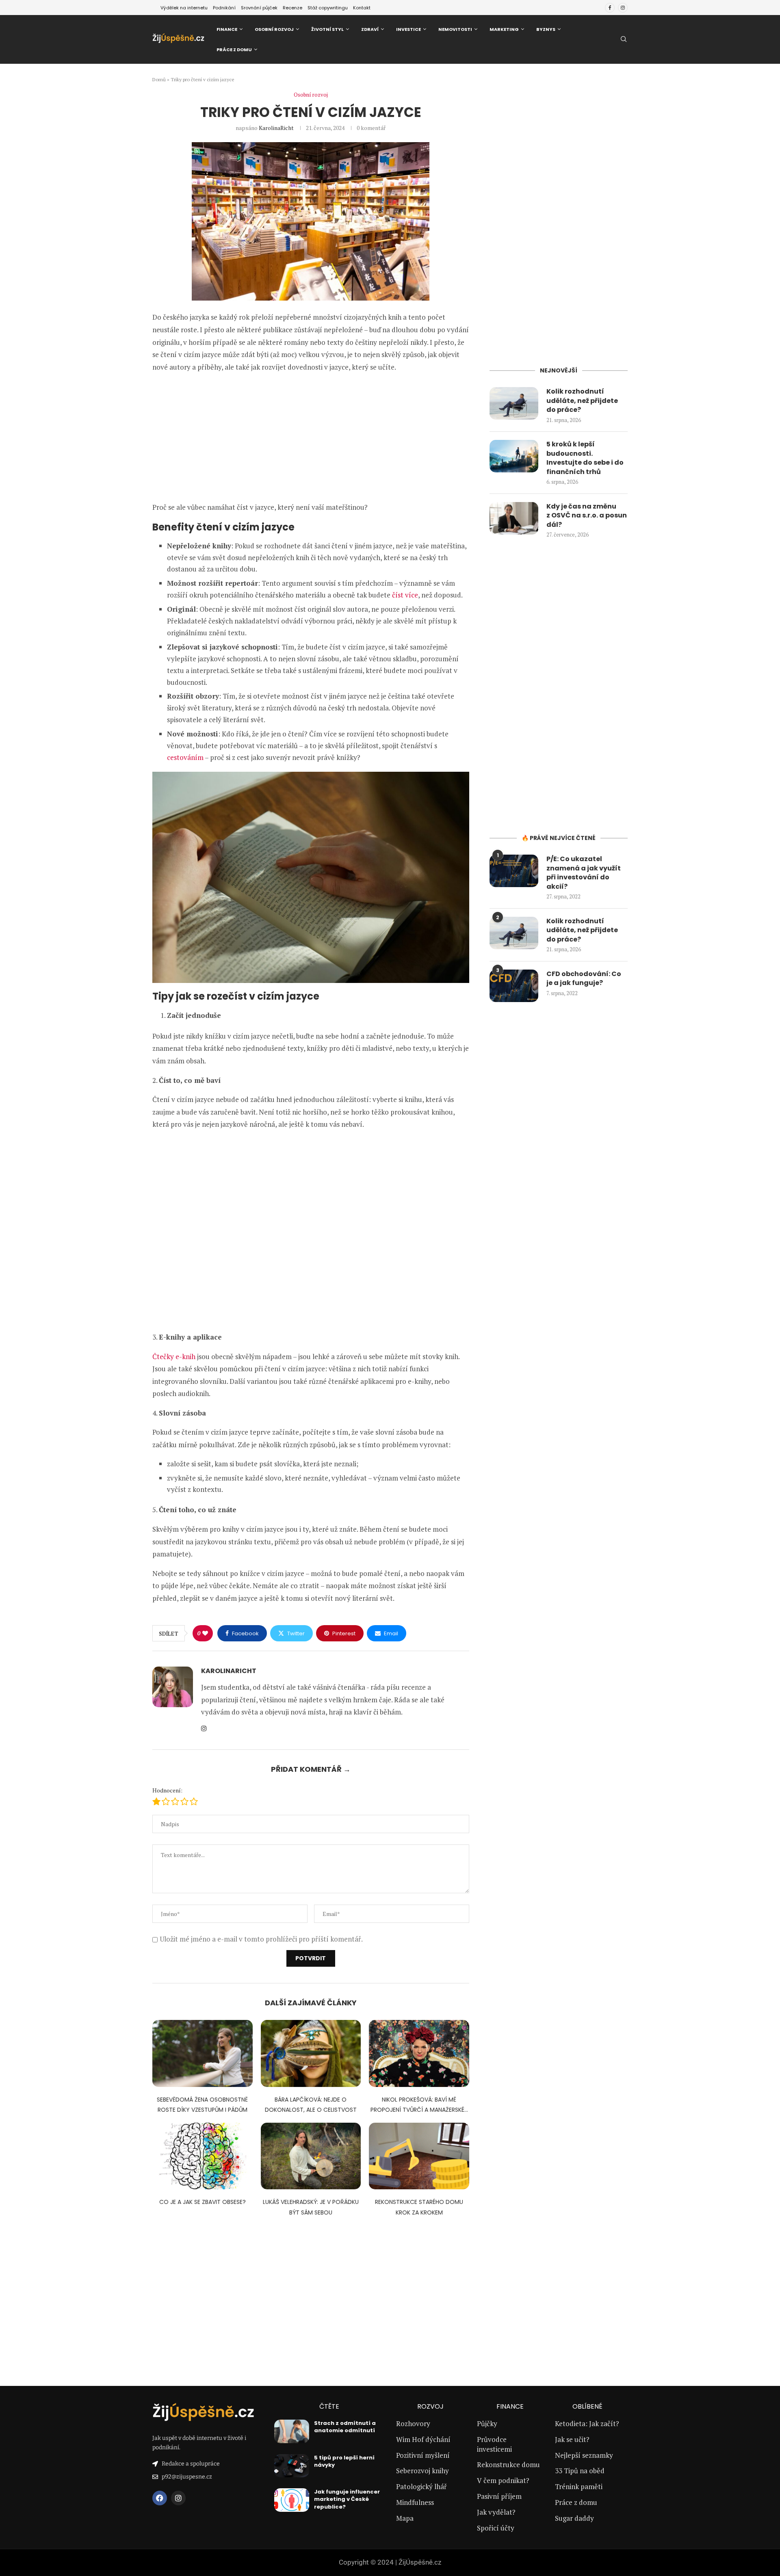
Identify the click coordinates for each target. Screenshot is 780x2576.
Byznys (546, 29)
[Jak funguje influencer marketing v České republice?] (292, 2500)
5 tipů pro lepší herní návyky (344, 2461)
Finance (227, 29)
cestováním (185, 757)
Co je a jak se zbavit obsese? (203, 2202)
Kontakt (362, 8)
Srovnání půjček (259, 8)
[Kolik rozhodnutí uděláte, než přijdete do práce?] (514, 403)
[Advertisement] (311, 437)
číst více (405, 595)
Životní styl (327, 29)
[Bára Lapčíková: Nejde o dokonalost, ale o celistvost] (311, 2053)
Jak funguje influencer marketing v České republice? (347, 2499)
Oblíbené (587, 2407)
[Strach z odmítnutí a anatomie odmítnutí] (292, 2431)
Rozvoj (430, 2407)
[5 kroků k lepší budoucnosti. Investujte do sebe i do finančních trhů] (514, 456)
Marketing (504, 29)
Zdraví (370, 29)
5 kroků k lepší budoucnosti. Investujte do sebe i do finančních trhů (585, 458)
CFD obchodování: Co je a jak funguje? (584, 978)
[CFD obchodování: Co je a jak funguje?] (514, 986)
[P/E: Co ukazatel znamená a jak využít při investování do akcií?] (514, 871)
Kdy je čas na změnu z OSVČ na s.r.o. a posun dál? (587, 516)
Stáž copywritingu (328, 8)
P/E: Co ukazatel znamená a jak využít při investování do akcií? (584, 873)
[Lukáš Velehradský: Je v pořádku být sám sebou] (311, 2156)
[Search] (624, 40)
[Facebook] (610, 8)
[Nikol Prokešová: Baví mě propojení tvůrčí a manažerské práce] (419, 2053)
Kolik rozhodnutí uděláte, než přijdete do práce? (582, 401)
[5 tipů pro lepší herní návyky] (292, 2466)
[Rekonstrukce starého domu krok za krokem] (419, 2156)
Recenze (292, 8)
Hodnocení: (167, 1790)
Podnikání (224, 8)
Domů (159, 79)
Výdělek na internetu (184, 8)
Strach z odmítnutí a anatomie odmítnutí (345, 2427)
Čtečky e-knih (174, 1356)
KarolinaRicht (276, 128)
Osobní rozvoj (274, 29)
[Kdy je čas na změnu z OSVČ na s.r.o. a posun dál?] (514, 518)
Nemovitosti (455, 29)
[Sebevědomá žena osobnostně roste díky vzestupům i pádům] (203, 2053)
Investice (408, 29)
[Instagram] (623, 8)
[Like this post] (205, 1633)
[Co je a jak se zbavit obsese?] (203, 2156)
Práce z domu (234, 50)
